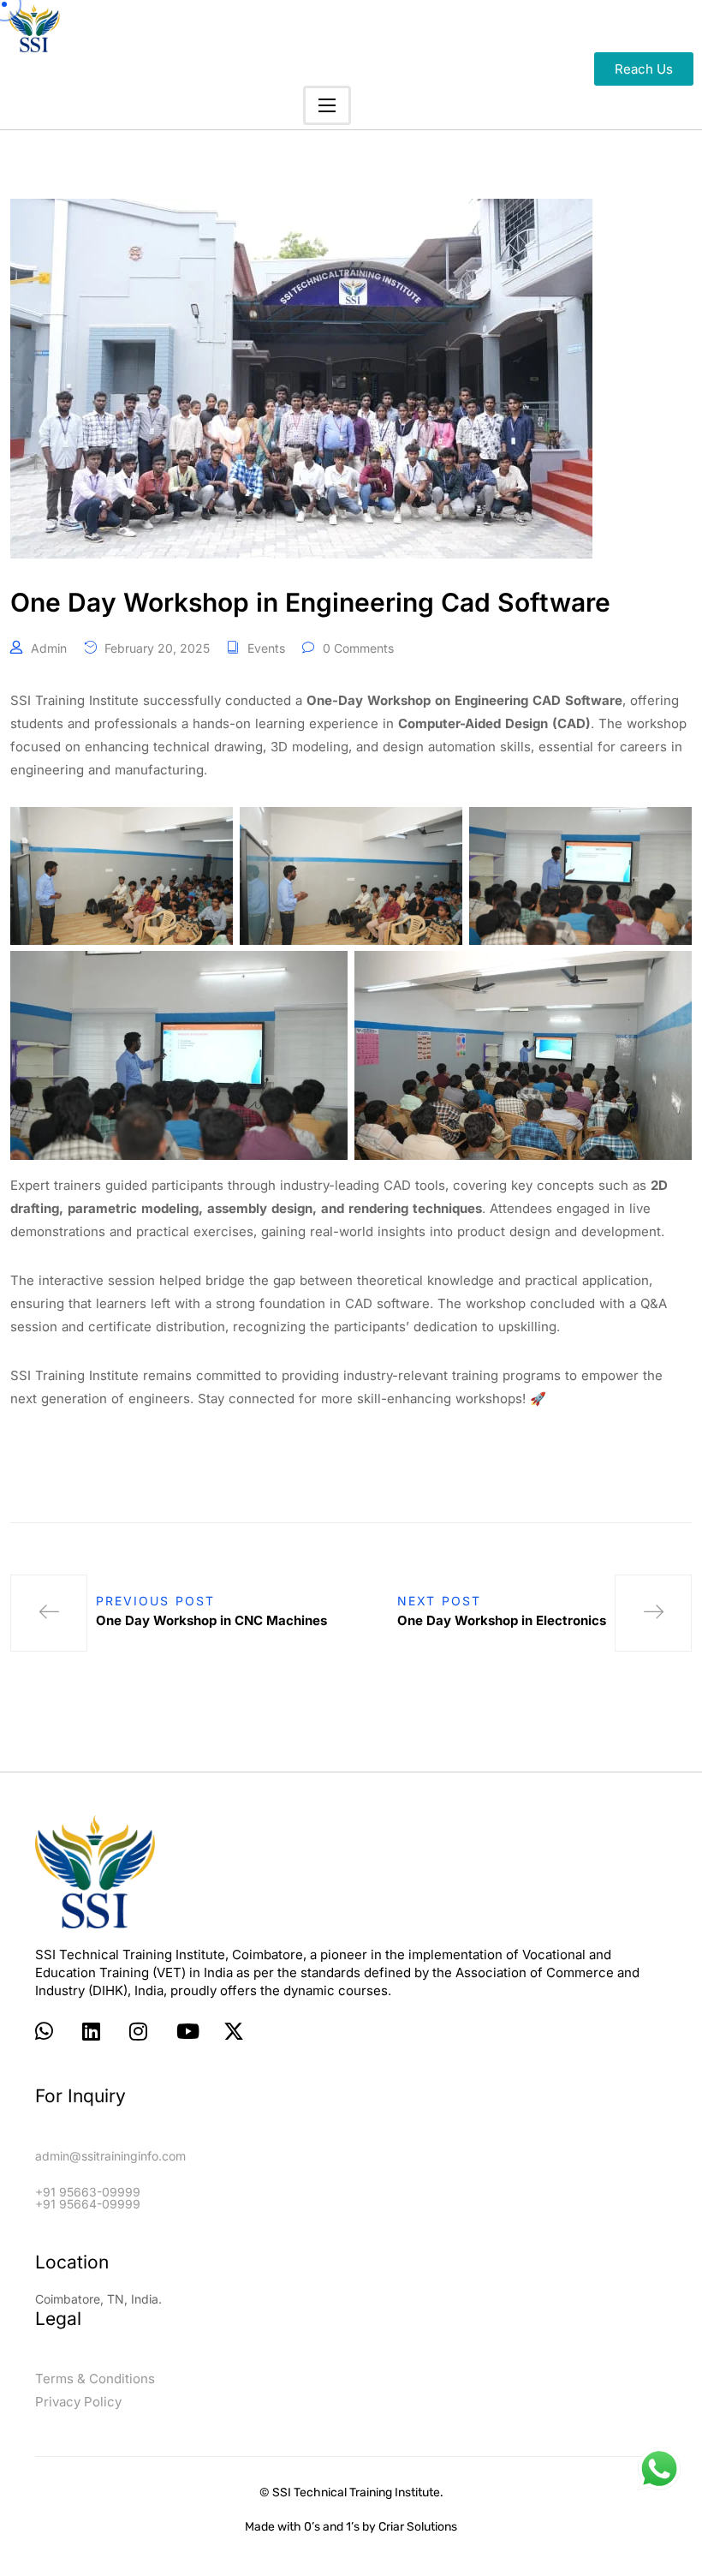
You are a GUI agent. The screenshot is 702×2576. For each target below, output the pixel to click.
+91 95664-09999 (88, 2204)
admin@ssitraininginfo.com (110, 2156)
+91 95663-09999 (88, 2192)
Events (266, 648)
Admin (49, 648)
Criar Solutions (418, 2527)
